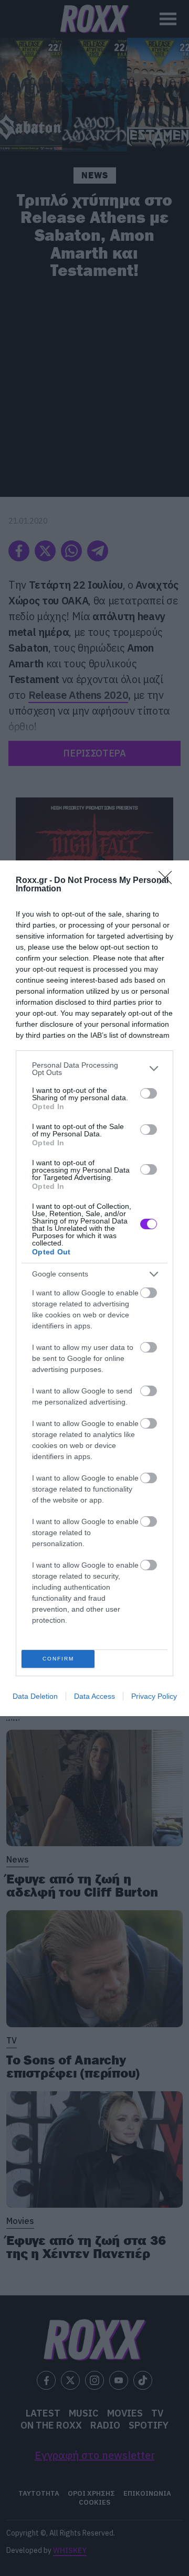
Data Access (94, 1696)
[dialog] (94, 1288)
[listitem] (94, 1069)
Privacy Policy (154, 1696)
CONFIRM (58, 1659)
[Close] (169, 881)
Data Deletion (35, 1696)
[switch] (149, 1093)
